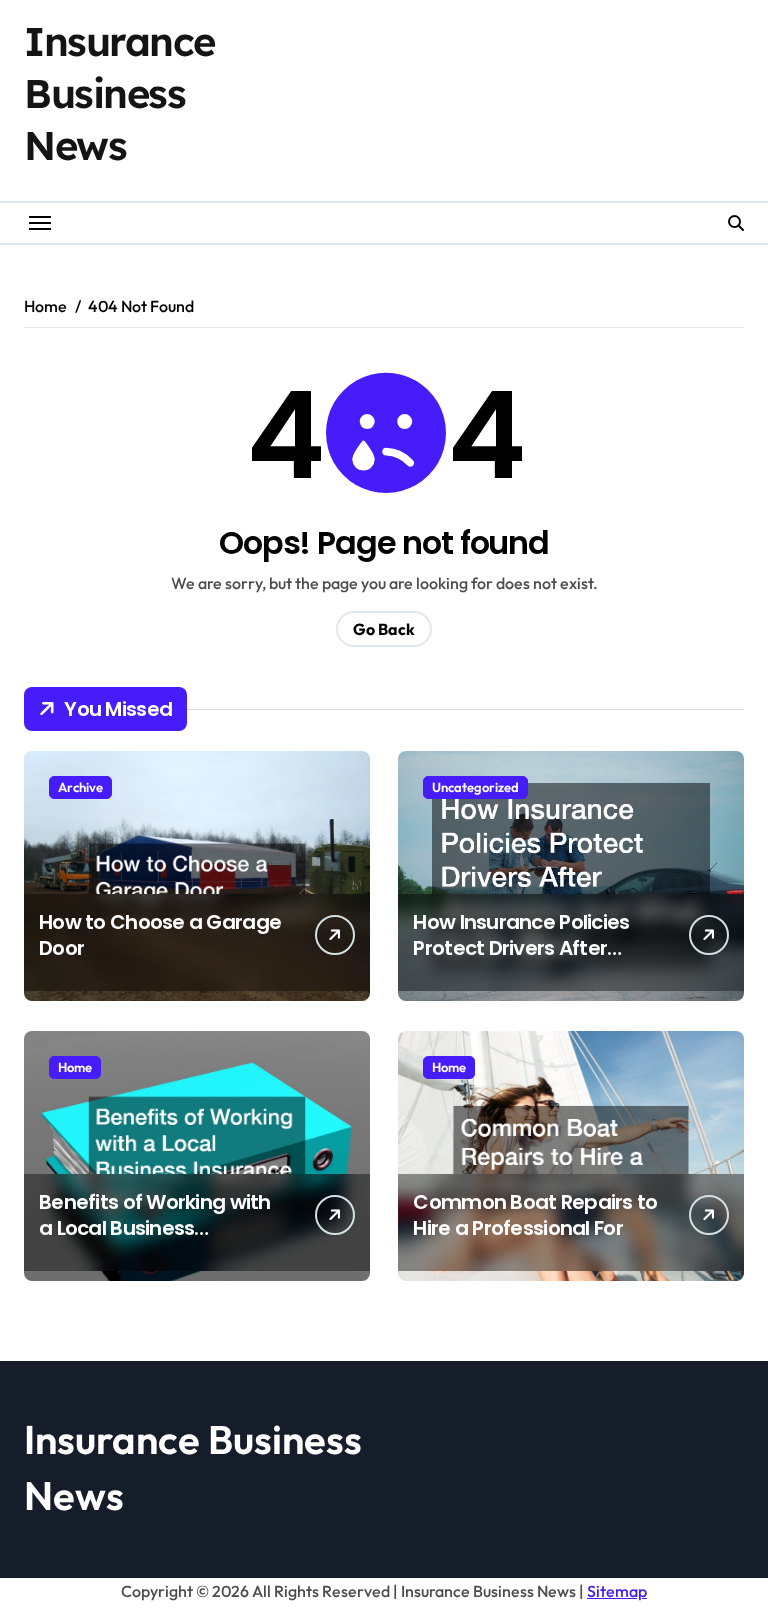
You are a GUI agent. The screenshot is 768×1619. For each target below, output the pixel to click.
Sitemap (617, 1591)
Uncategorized (475, 787)
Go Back (384, 629)
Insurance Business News (119, 93)
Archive (80, 787)
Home (75, 1067)
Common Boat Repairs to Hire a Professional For (535, 1215)
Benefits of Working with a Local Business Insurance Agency (155, 1228)
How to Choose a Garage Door (160, 935)
